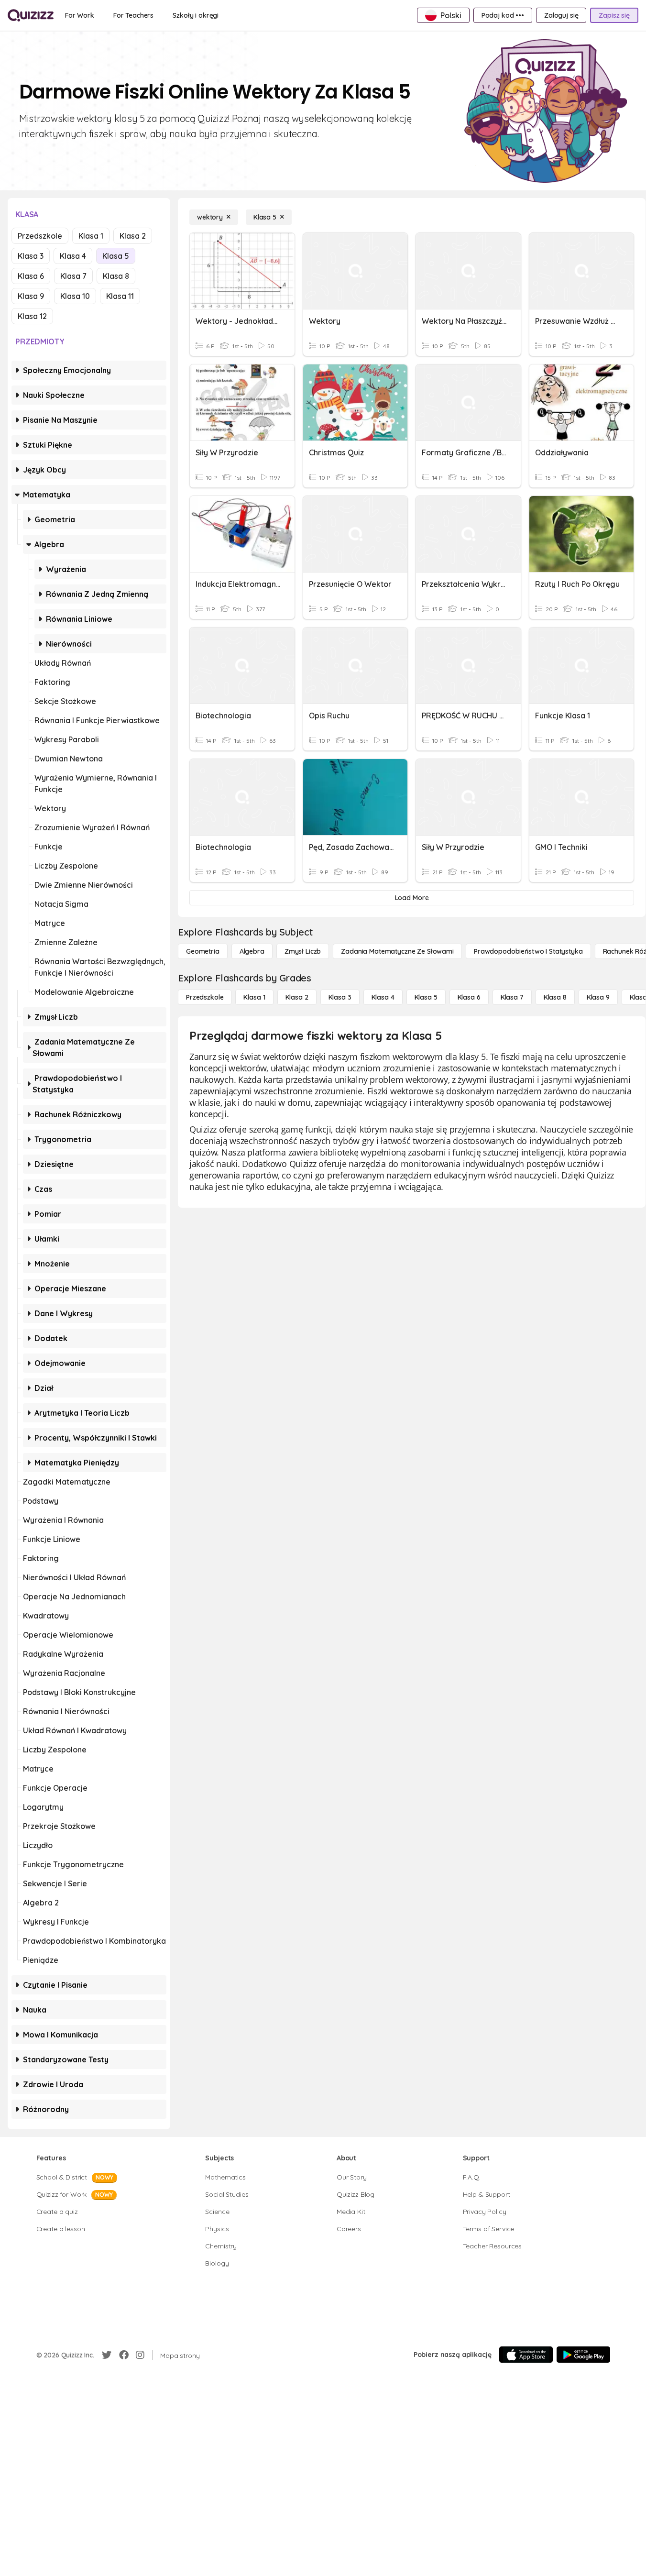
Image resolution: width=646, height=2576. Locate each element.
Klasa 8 (116, 276)
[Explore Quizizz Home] (31, 15)
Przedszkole (40, 236)
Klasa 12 (32, 316)
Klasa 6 (31, 276)
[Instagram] (140, 2355)
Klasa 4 (73, 256)
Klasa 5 (116, 256)
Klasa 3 (31, 256)
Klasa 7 (73, 276)
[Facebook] (124, 2355)
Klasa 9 (31, 296)
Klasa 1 (91, 236)
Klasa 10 (75, 296)
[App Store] (526, 2355)
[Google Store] (583, 2355)
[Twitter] (107, 2355)
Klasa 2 (133, 236)
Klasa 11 (120, 296)
